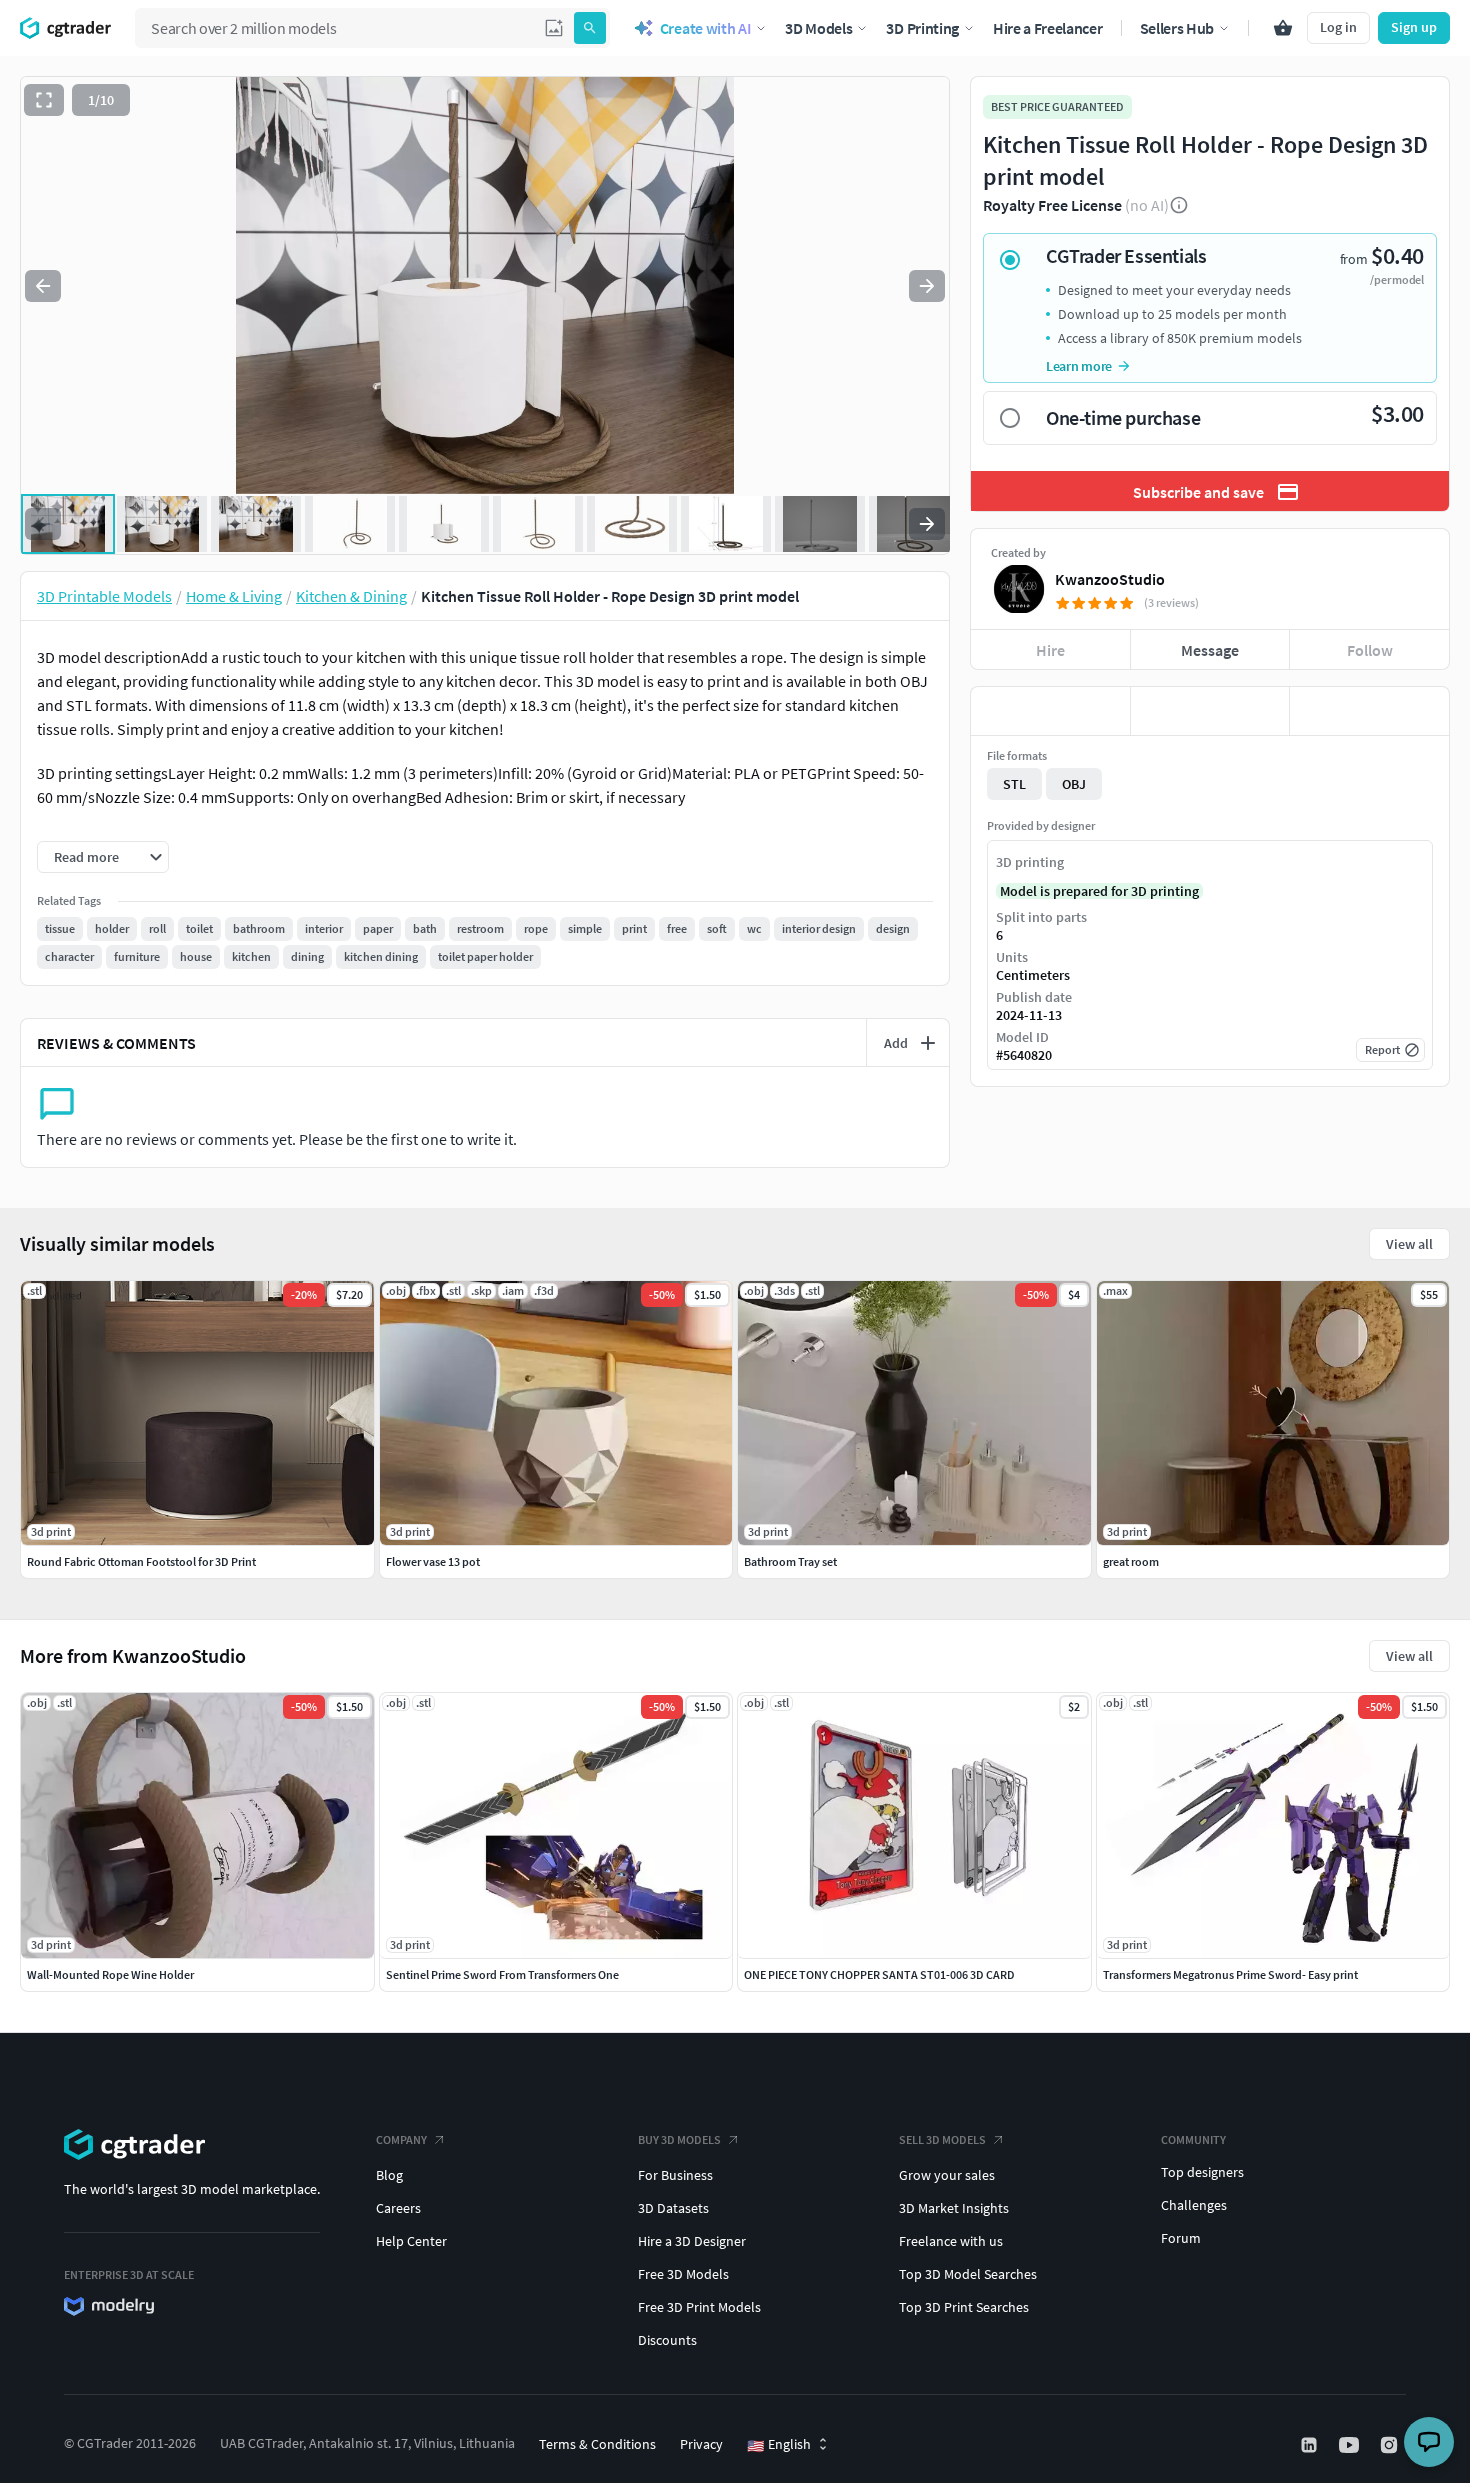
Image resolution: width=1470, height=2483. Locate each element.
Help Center (411, 2241)
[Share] (1369, 711)
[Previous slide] (43, 286)
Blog (389, 2175)
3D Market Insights (954, 2208)
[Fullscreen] (44, 100)
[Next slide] (927, 286)
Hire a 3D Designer (692, 2241)
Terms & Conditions (597, 2444)
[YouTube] (1351, 2445)
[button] (554, 28)
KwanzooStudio (1110, 579)
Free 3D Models (683, 2274)
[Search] (590, 28)
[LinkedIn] (1311, 2445)
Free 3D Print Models (699, 2307)
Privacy (701, 2444)
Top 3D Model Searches (968, 2274)
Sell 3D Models (942, 2139)
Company (401, 2139)
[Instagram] (1391, 2445)
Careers (398, 2208)
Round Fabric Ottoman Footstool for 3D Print (141, 1561)
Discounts (667, 2340)
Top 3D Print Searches (964, 2307)
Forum (1181, 2238)
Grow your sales (947, 2175)
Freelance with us (951, 2241)
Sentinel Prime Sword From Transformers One (502, 1974)
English (779, 2445)
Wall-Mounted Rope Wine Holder (110, 1974)
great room (1131, 1561)
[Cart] (1283, 28)
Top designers (1202, 2172)
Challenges (1194, 2205)
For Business (675, 2175)
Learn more (1079, 366)
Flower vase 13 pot (433, 1561)
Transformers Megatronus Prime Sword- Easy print (1230, 1974)
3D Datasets (673, 2208)
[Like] (1050, 711)
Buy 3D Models (679, 2139)
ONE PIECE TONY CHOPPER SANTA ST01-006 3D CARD (879, 1974)
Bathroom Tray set (790, 1561)
